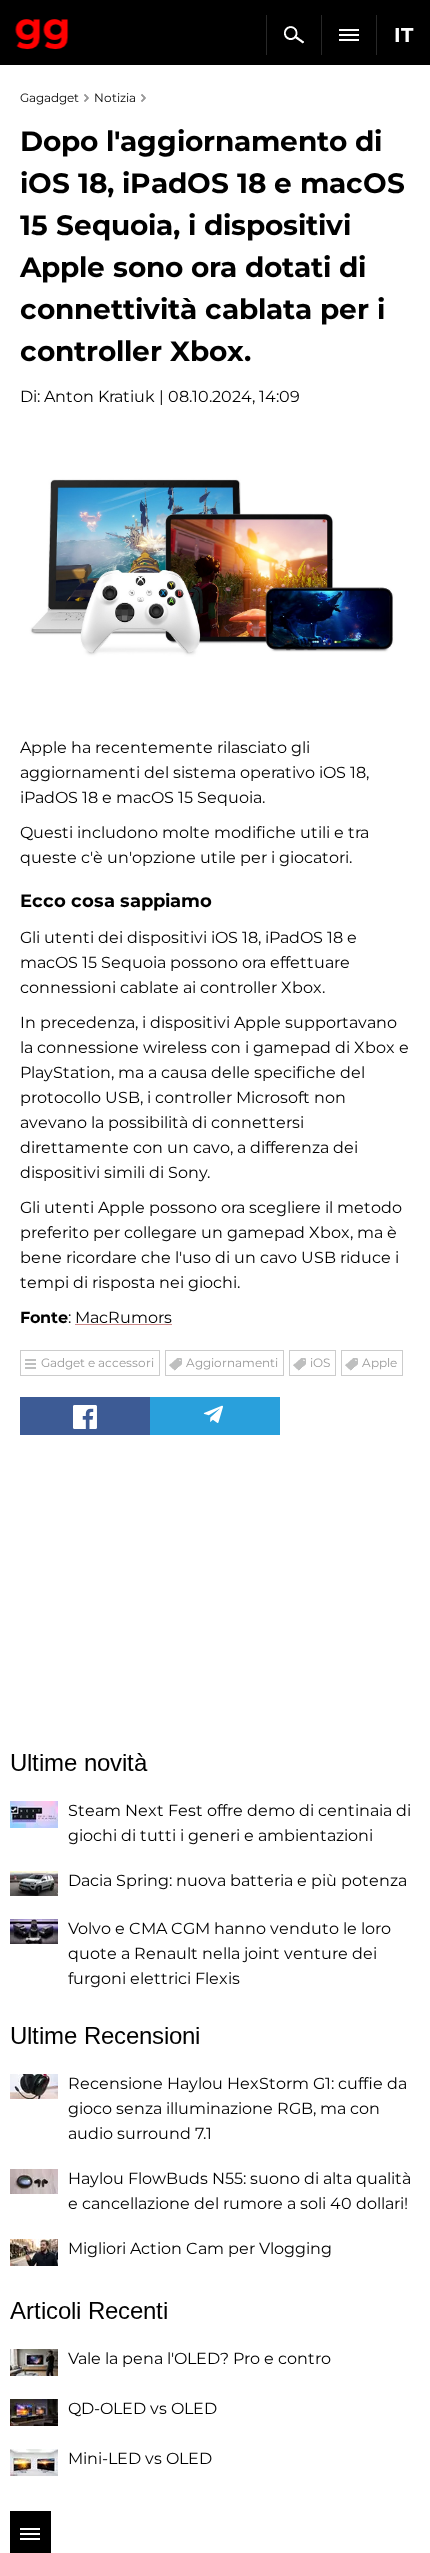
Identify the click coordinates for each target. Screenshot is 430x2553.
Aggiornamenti (232, 1362)
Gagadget (42, 30)
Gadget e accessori (97, 1362)
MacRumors (123, 1317)
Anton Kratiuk (99, 396)
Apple (379, 1362)
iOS (320, 1362)
